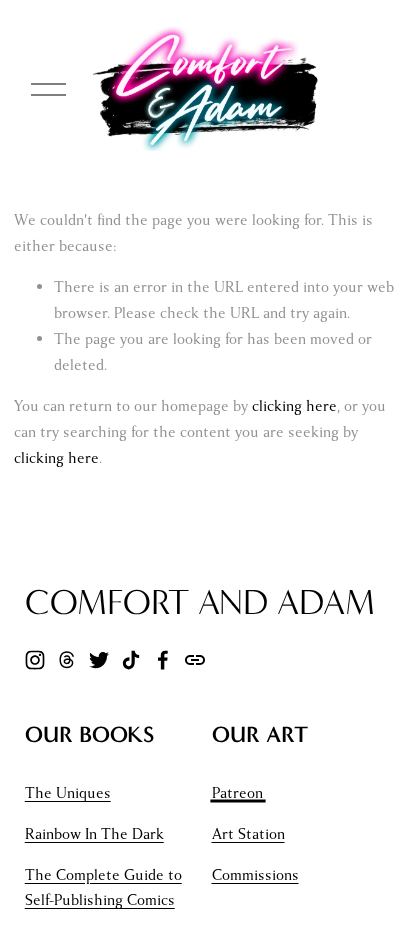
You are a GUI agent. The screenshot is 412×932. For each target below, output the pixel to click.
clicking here (294, 406)
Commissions (255, 875)
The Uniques (68, 793)
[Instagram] (35, 660)
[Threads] (67, 660)
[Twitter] (99, 660)
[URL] (195, 660)
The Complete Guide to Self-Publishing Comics (103, 888)
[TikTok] (131, 660)
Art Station (248, 834)
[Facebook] (163, 660)
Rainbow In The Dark (94, 834)
